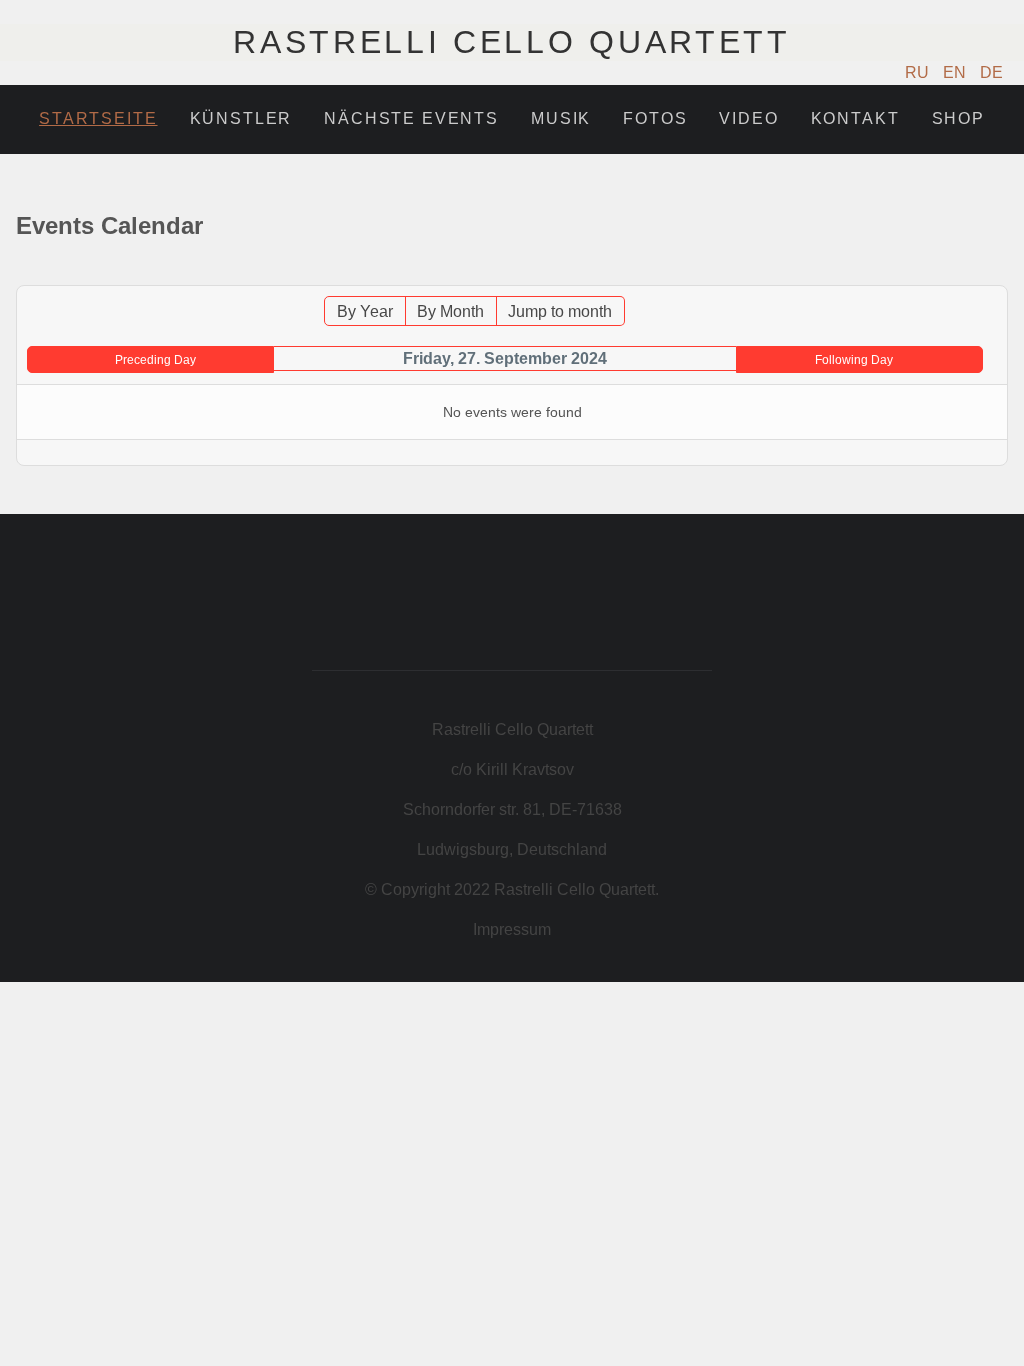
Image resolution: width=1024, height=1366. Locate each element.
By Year (365, 311)
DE (991, 72)
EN (956, 72)
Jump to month (560, 311)
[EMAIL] (996, 275)
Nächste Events (411, 118)
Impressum (512, 929)
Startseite (98, 118)
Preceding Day (155, 360)
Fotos (655, 118)
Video (748, 118)
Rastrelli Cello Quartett (511, 42)
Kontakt (855, 118)
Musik (561, 118)
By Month (450, 311)
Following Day (854, 360)
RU (919, 72)
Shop (958, 118)
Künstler (241, 118)
